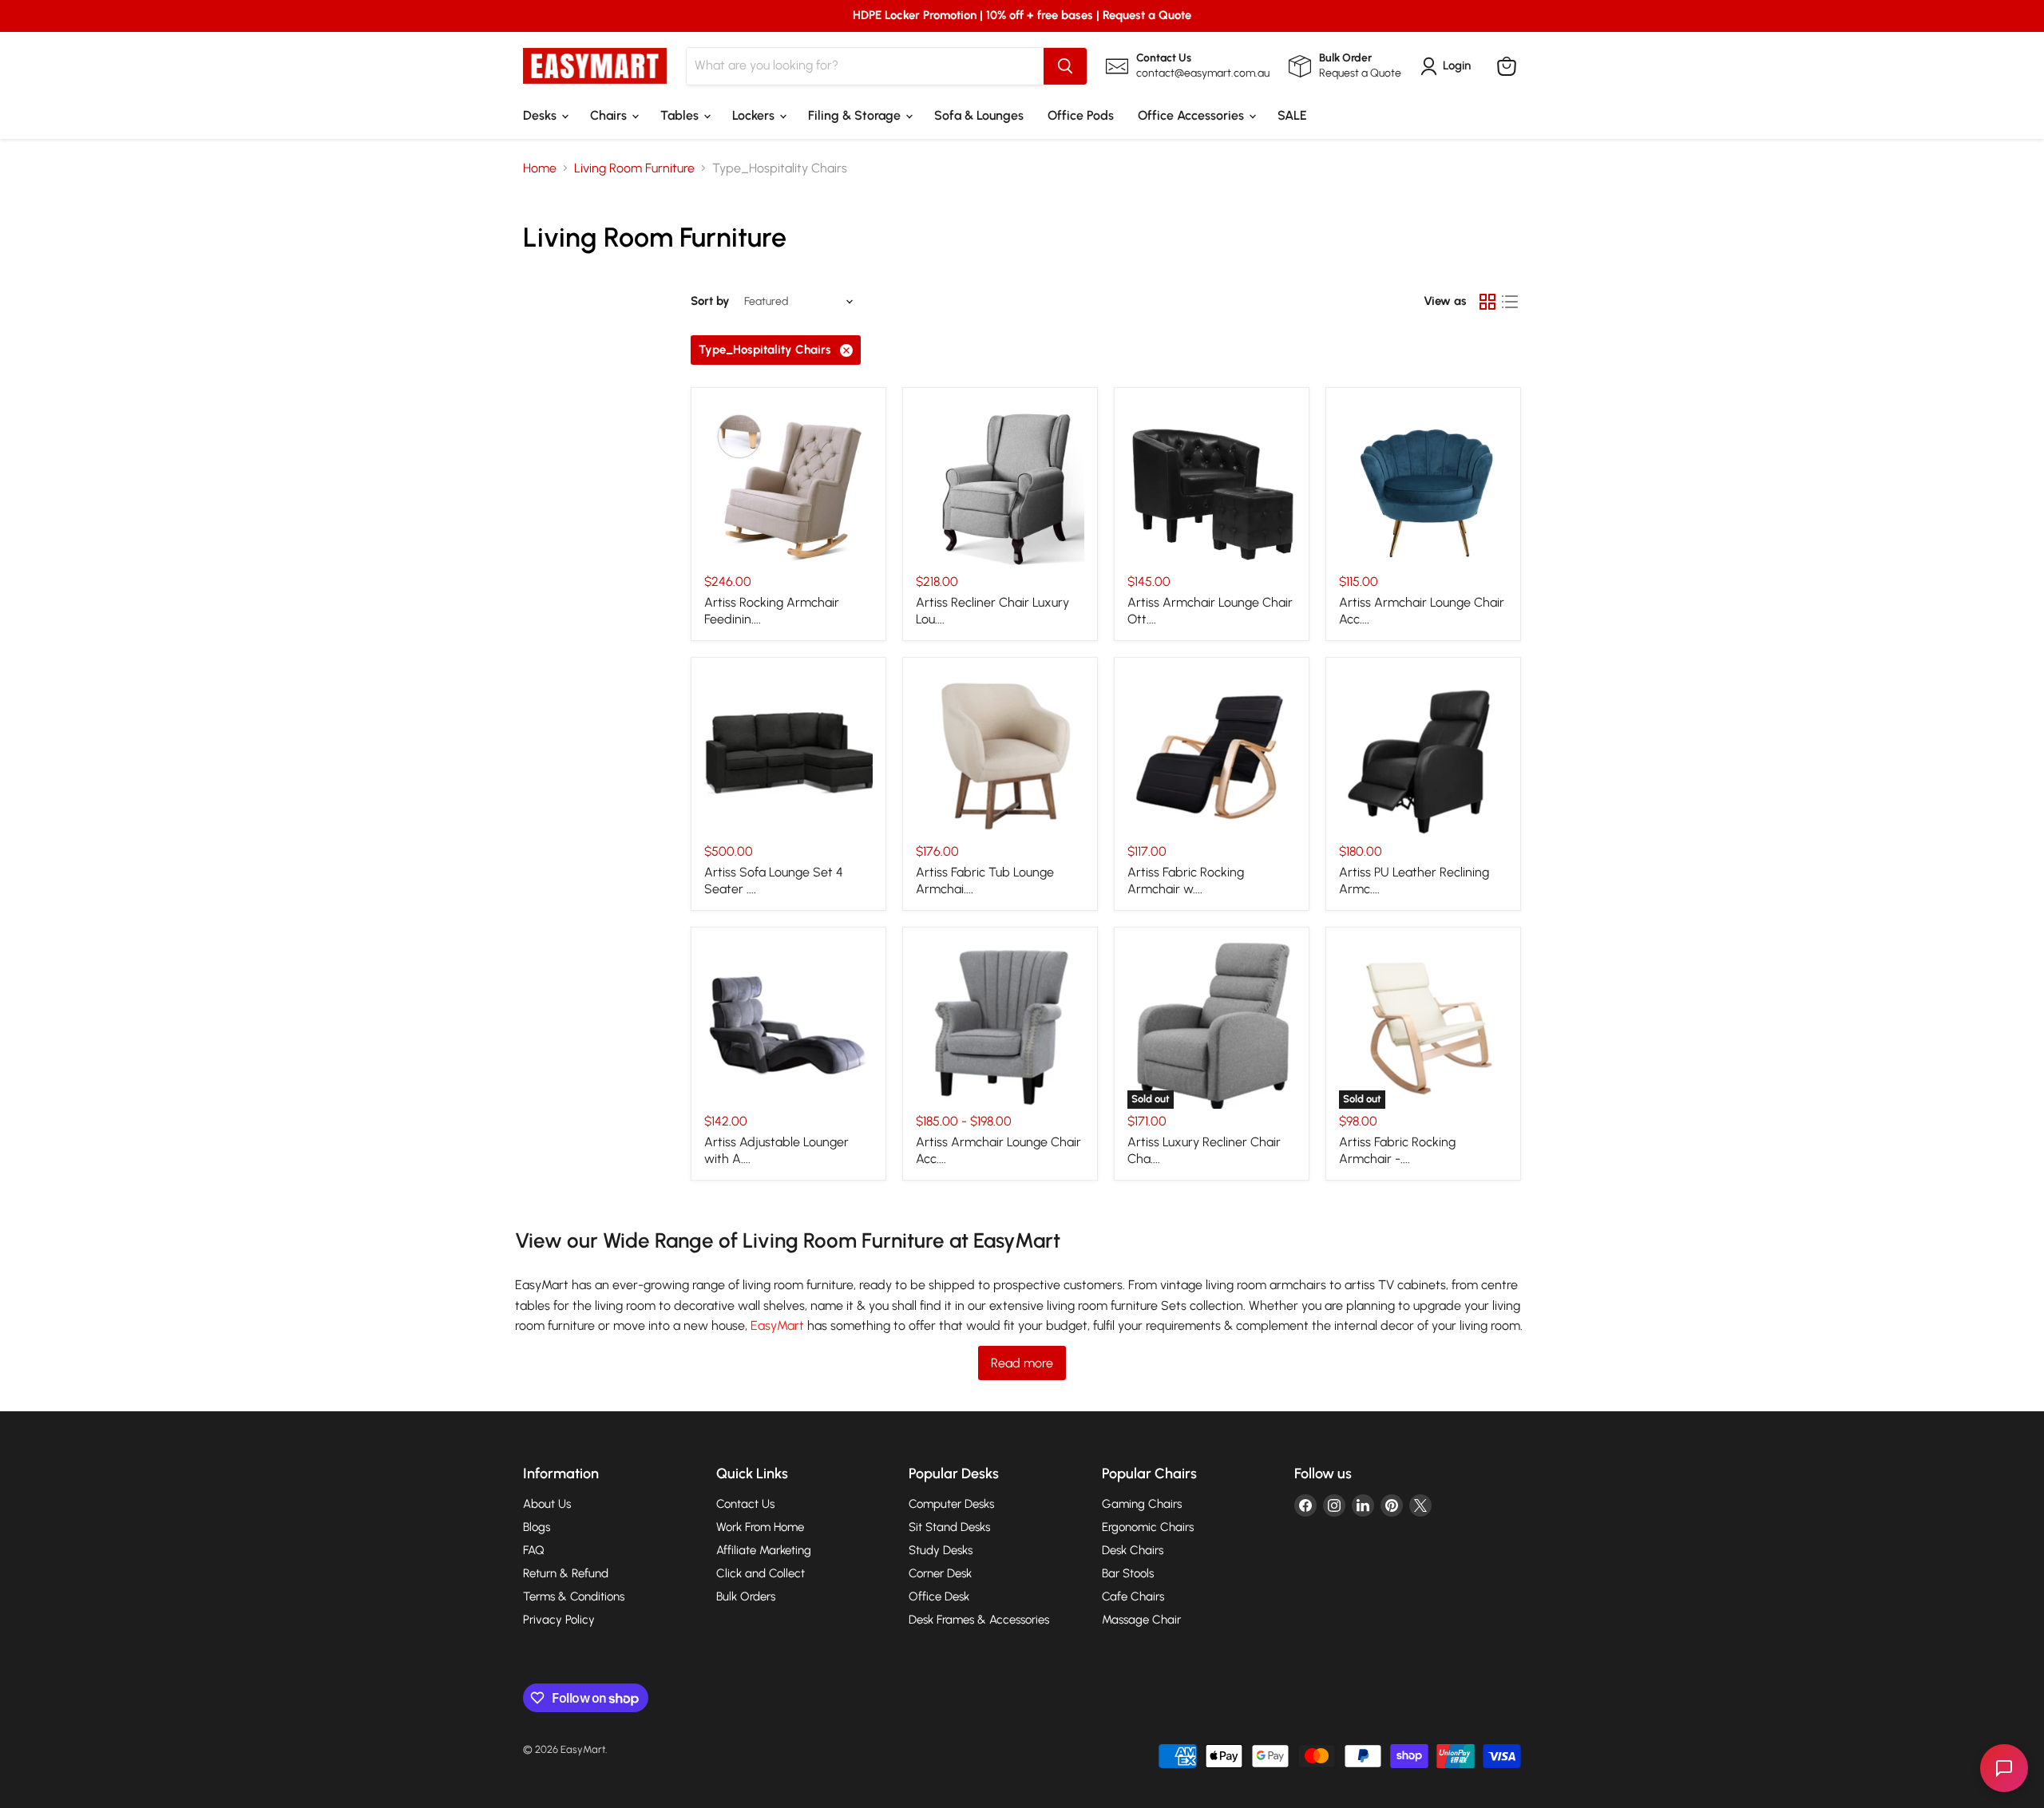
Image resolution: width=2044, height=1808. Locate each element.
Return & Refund (566, 1573)
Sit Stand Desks (949, 1527)
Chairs (610, 115)
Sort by (710, 301)
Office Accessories (1192, 115)
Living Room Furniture (634, 168)
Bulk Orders (746, 1596)
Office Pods (1081, 115)
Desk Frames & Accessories (979, 1620)
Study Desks (941, 1550)
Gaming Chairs (1142, 1504)
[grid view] (1487, 302)
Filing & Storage (856, 115)
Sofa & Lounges (979, 115)
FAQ (534, 1550)
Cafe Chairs (1133, 1596)
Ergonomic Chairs (1148, 1527)
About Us (547, 1504)
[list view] (1510, 302)
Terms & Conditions (574, 1596)
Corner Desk (940, 1573)
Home (540, 168)
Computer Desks (951, 1504)
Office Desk (939, 1596)
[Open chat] (2004, 1768)
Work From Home (760, 1527)
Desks (541, 115)
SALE (1292, 115)
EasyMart (779, 1325)
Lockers (755, 115)
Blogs (537, 1527)
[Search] (1065, 66)
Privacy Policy (559, 1620)
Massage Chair (1141, 1620)
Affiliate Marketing (764, 1550)
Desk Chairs (1133, 1550)
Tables (681, 115)
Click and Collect (761, 1573)
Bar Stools (1128, 1573)
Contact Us (745, 1504)
